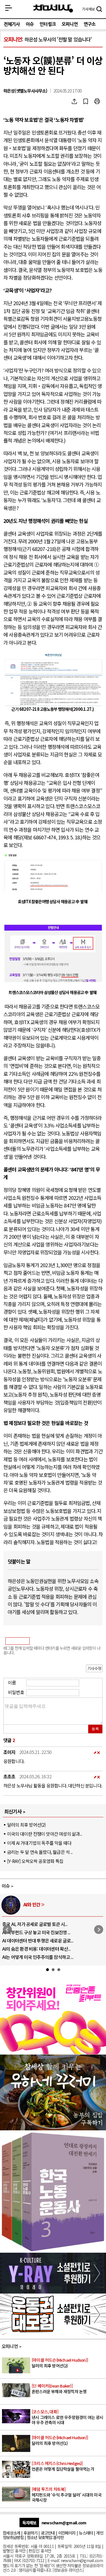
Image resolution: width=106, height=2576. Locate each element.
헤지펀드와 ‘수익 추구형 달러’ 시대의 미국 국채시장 (67, 2495)
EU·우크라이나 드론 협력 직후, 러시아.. (37, 1932)
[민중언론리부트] (53, 2052)
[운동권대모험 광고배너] (53, 2333)
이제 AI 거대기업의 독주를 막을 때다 (39, 1843)
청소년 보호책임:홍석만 (45, 2537)
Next (99, 1930)
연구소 (90, 24)
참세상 (53, 9)
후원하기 (30, 2533)
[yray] (53, 2292)
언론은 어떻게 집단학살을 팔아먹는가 (63, 2466)
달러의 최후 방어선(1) (60, 2440)
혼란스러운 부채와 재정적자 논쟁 (59, 2389)
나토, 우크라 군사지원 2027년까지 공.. (37, 1940)
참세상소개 (11, 2533)
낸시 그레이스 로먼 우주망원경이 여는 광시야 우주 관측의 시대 (68, 2417)
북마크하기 (86, 101)
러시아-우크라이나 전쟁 (45, 1904)
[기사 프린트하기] (97, 101)
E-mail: (54, 2560)
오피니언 (70, 24)
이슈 (30, 24)
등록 (95, 1729)
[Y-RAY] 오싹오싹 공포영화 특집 (35, 1861)
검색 (99, 10)
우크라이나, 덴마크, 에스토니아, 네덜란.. (39, 1949)
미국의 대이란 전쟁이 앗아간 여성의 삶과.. (44, 1834)
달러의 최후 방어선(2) (26, 1825)
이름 (12, 1682)
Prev (7, 1930)
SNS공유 (74, 101)
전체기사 (12, 24)
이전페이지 (67, 2533)
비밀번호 (16, 1692)
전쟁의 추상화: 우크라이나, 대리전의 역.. (39, 1924)
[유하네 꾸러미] (53, 2128)
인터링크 (48, 24)
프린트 (97, 101)
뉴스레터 (86, 2533)
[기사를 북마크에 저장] (86, 101)
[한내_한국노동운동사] (53, 2250)
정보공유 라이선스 (68, 2570)
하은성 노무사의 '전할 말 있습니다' (58, 39)
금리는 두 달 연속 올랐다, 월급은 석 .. (40, 1852)
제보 (88, 9)
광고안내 (48, 2533)
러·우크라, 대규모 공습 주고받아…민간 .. (39, 1957)
